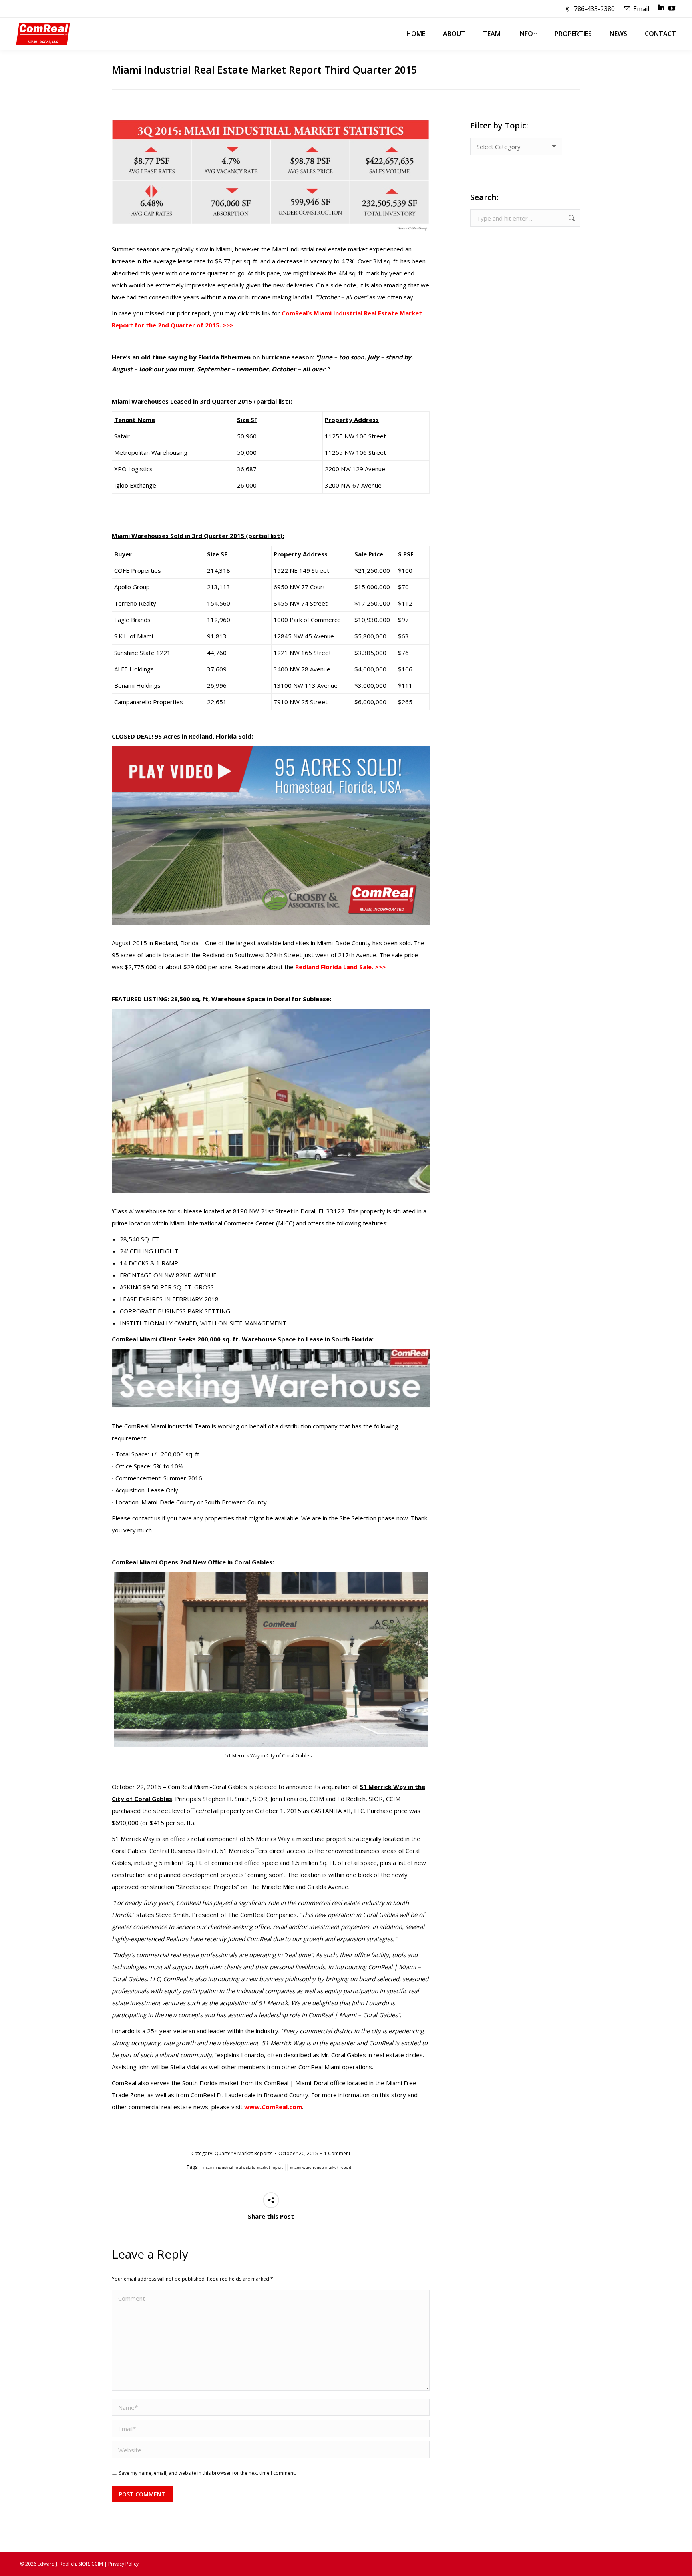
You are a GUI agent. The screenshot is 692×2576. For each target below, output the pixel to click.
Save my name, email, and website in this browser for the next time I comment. (207, 2473)
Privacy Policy (123, 2564)
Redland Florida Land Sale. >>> (340, 967)
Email (641, 9)
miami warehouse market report (321, 2167)
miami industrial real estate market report (243, 2167)
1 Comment (337, 2153)
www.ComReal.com (273, 2107)
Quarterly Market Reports (243, 2153)
